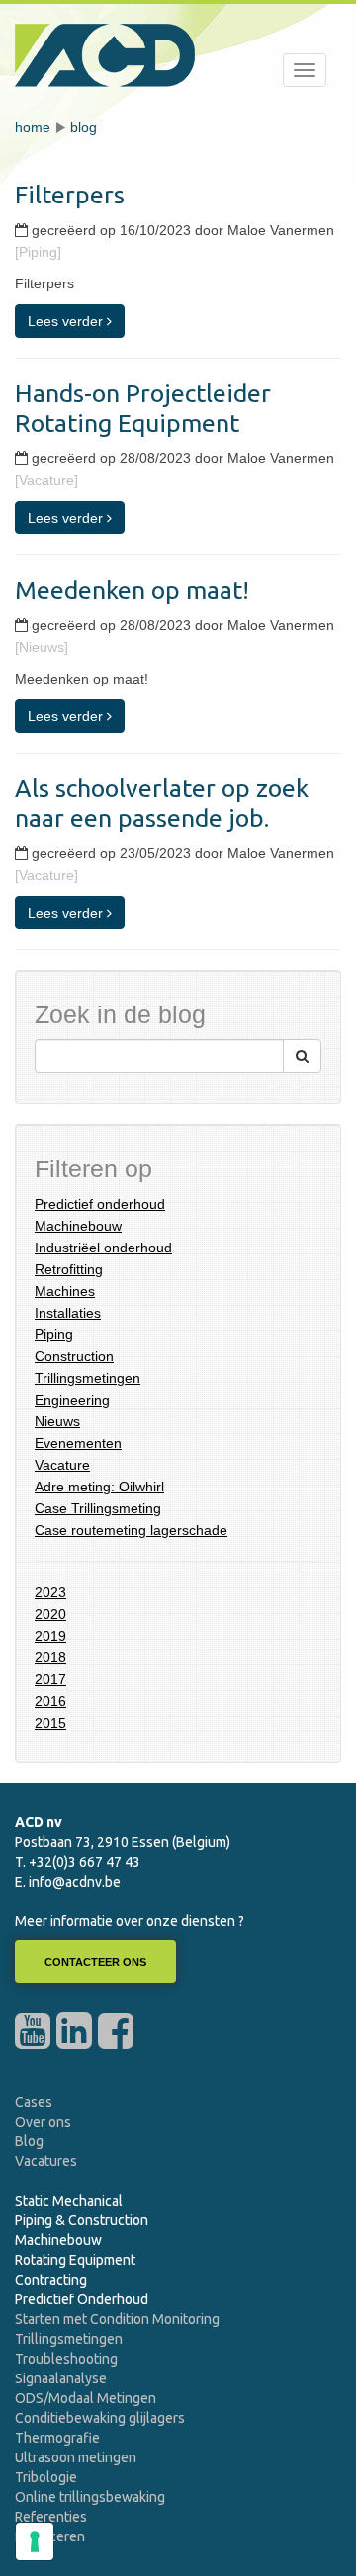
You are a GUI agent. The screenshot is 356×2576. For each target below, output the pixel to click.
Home (33, 127)
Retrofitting (69, 1269)
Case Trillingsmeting (98, 1508)
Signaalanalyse (61, 2378)
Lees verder (67, 321)
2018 (50, 1657)
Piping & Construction (82, 2220)
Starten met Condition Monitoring (117, 2319)
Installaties (68, 1313)
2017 (50, 1679)
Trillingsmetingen (88, 1378)
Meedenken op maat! (132, 590)
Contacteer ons (95, 1962)
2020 (50, 1614)
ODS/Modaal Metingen (86, 2398)
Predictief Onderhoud (82, 2299)
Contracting (51, 2280)
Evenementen (78, 1443)
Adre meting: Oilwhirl (99, 1487)
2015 (50, 1723)
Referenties (51, 2517)
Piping (54, 1334)
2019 (50, 1636)
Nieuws (57, 1421)
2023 (50, 1592)
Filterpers (70, 195)
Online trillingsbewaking (90, 2497)
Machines (65, 1291)
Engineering (72, 1400)
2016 (50, 1701)
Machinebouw (78, 1226)
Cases (34, 2102)
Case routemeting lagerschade (131, 1530)
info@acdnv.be (75, 1882)
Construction (74, 1356)
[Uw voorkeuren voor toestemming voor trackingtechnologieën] (35, 2541)
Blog (84, 127)
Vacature (62, 1465)
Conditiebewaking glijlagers (100, 2418)
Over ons (43, 2122)
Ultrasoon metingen (76, 2457)
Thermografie (57, 2438)
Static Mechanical (69, 2201)
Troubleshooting (66, 2359)
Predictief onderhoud (100, 1204)
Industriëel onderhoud (103, 1248)
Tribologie (46, 2477)
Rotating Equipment (75, 2260)
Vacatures (46, 2161)
